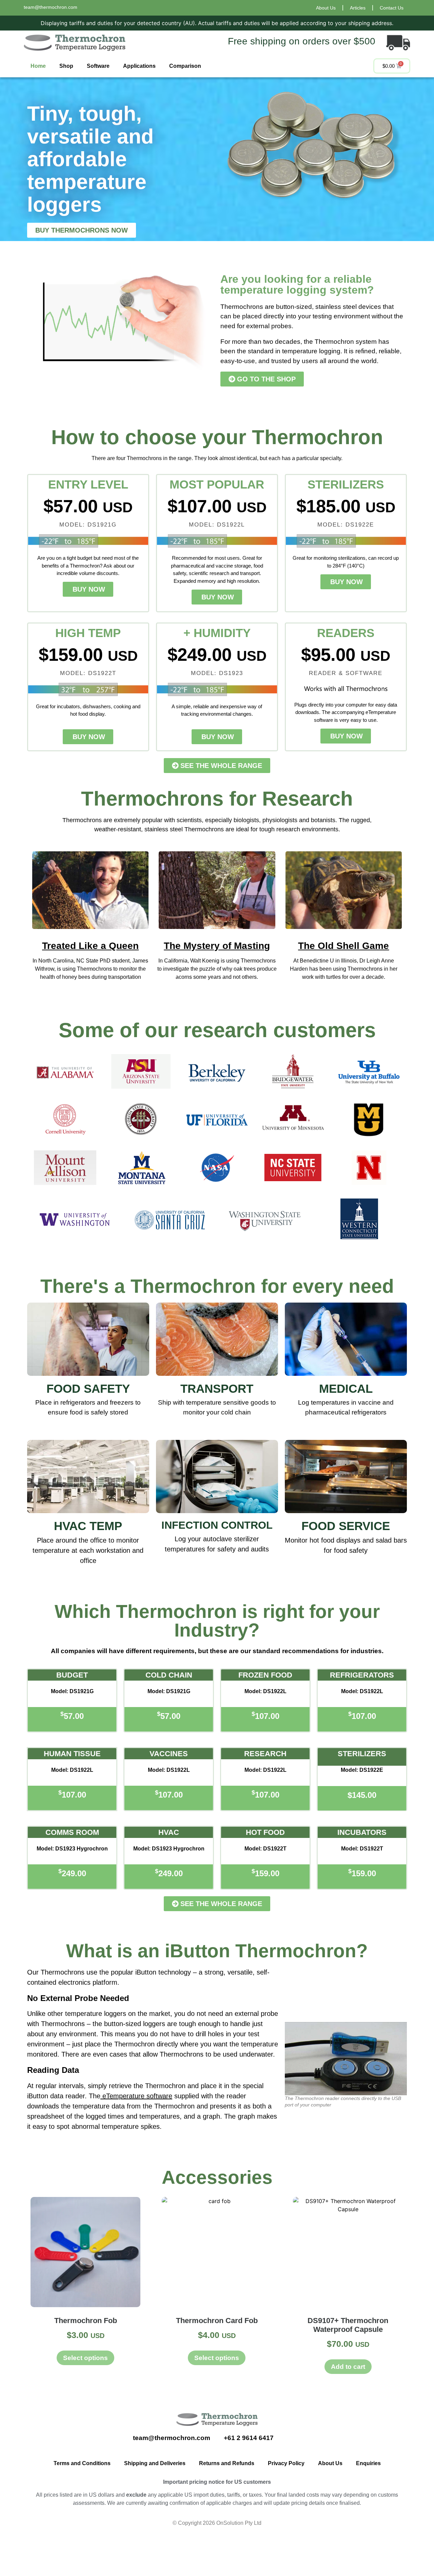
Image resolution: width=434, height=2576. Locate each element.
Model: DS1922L (265, 1691)
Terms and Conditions (82, 2463)
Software (98, 66)
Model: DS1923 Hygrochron (72, 1849)
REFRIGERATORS (362, 1675)
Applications (139, 66)
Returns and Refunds (227, 2463)
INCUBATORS (362, 1832)
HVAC (169, 1832)
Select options (85, 2358)
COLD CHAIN (169, 1675)
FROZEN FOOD (265, 1675)
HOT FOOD (265, 1832)
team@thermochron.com (51, 7)
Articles (358, 8)
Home (38, 66)
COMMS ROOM (72, 1832)
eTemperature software (137, 2096)
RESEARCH (265, 1754)
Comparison (185, 66)
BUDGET (72, 1675)
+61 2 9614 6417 (250, 2438)
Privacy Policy (286, 2463)
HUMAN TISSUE (72, 1754)
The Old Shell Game (343, 946)
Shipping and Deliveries (155, 2463)
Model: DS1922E (362, 1770)
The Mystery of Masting (217, 946)
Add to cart (348, 2367)
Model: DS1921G (72, 1691)
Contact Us (392, 8)
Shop (66, 66)
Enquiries (368, 2463)
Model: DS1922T (265, 1849)
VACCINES (169, 1754)
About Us (326, 8)
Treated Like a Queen (90, 946)
